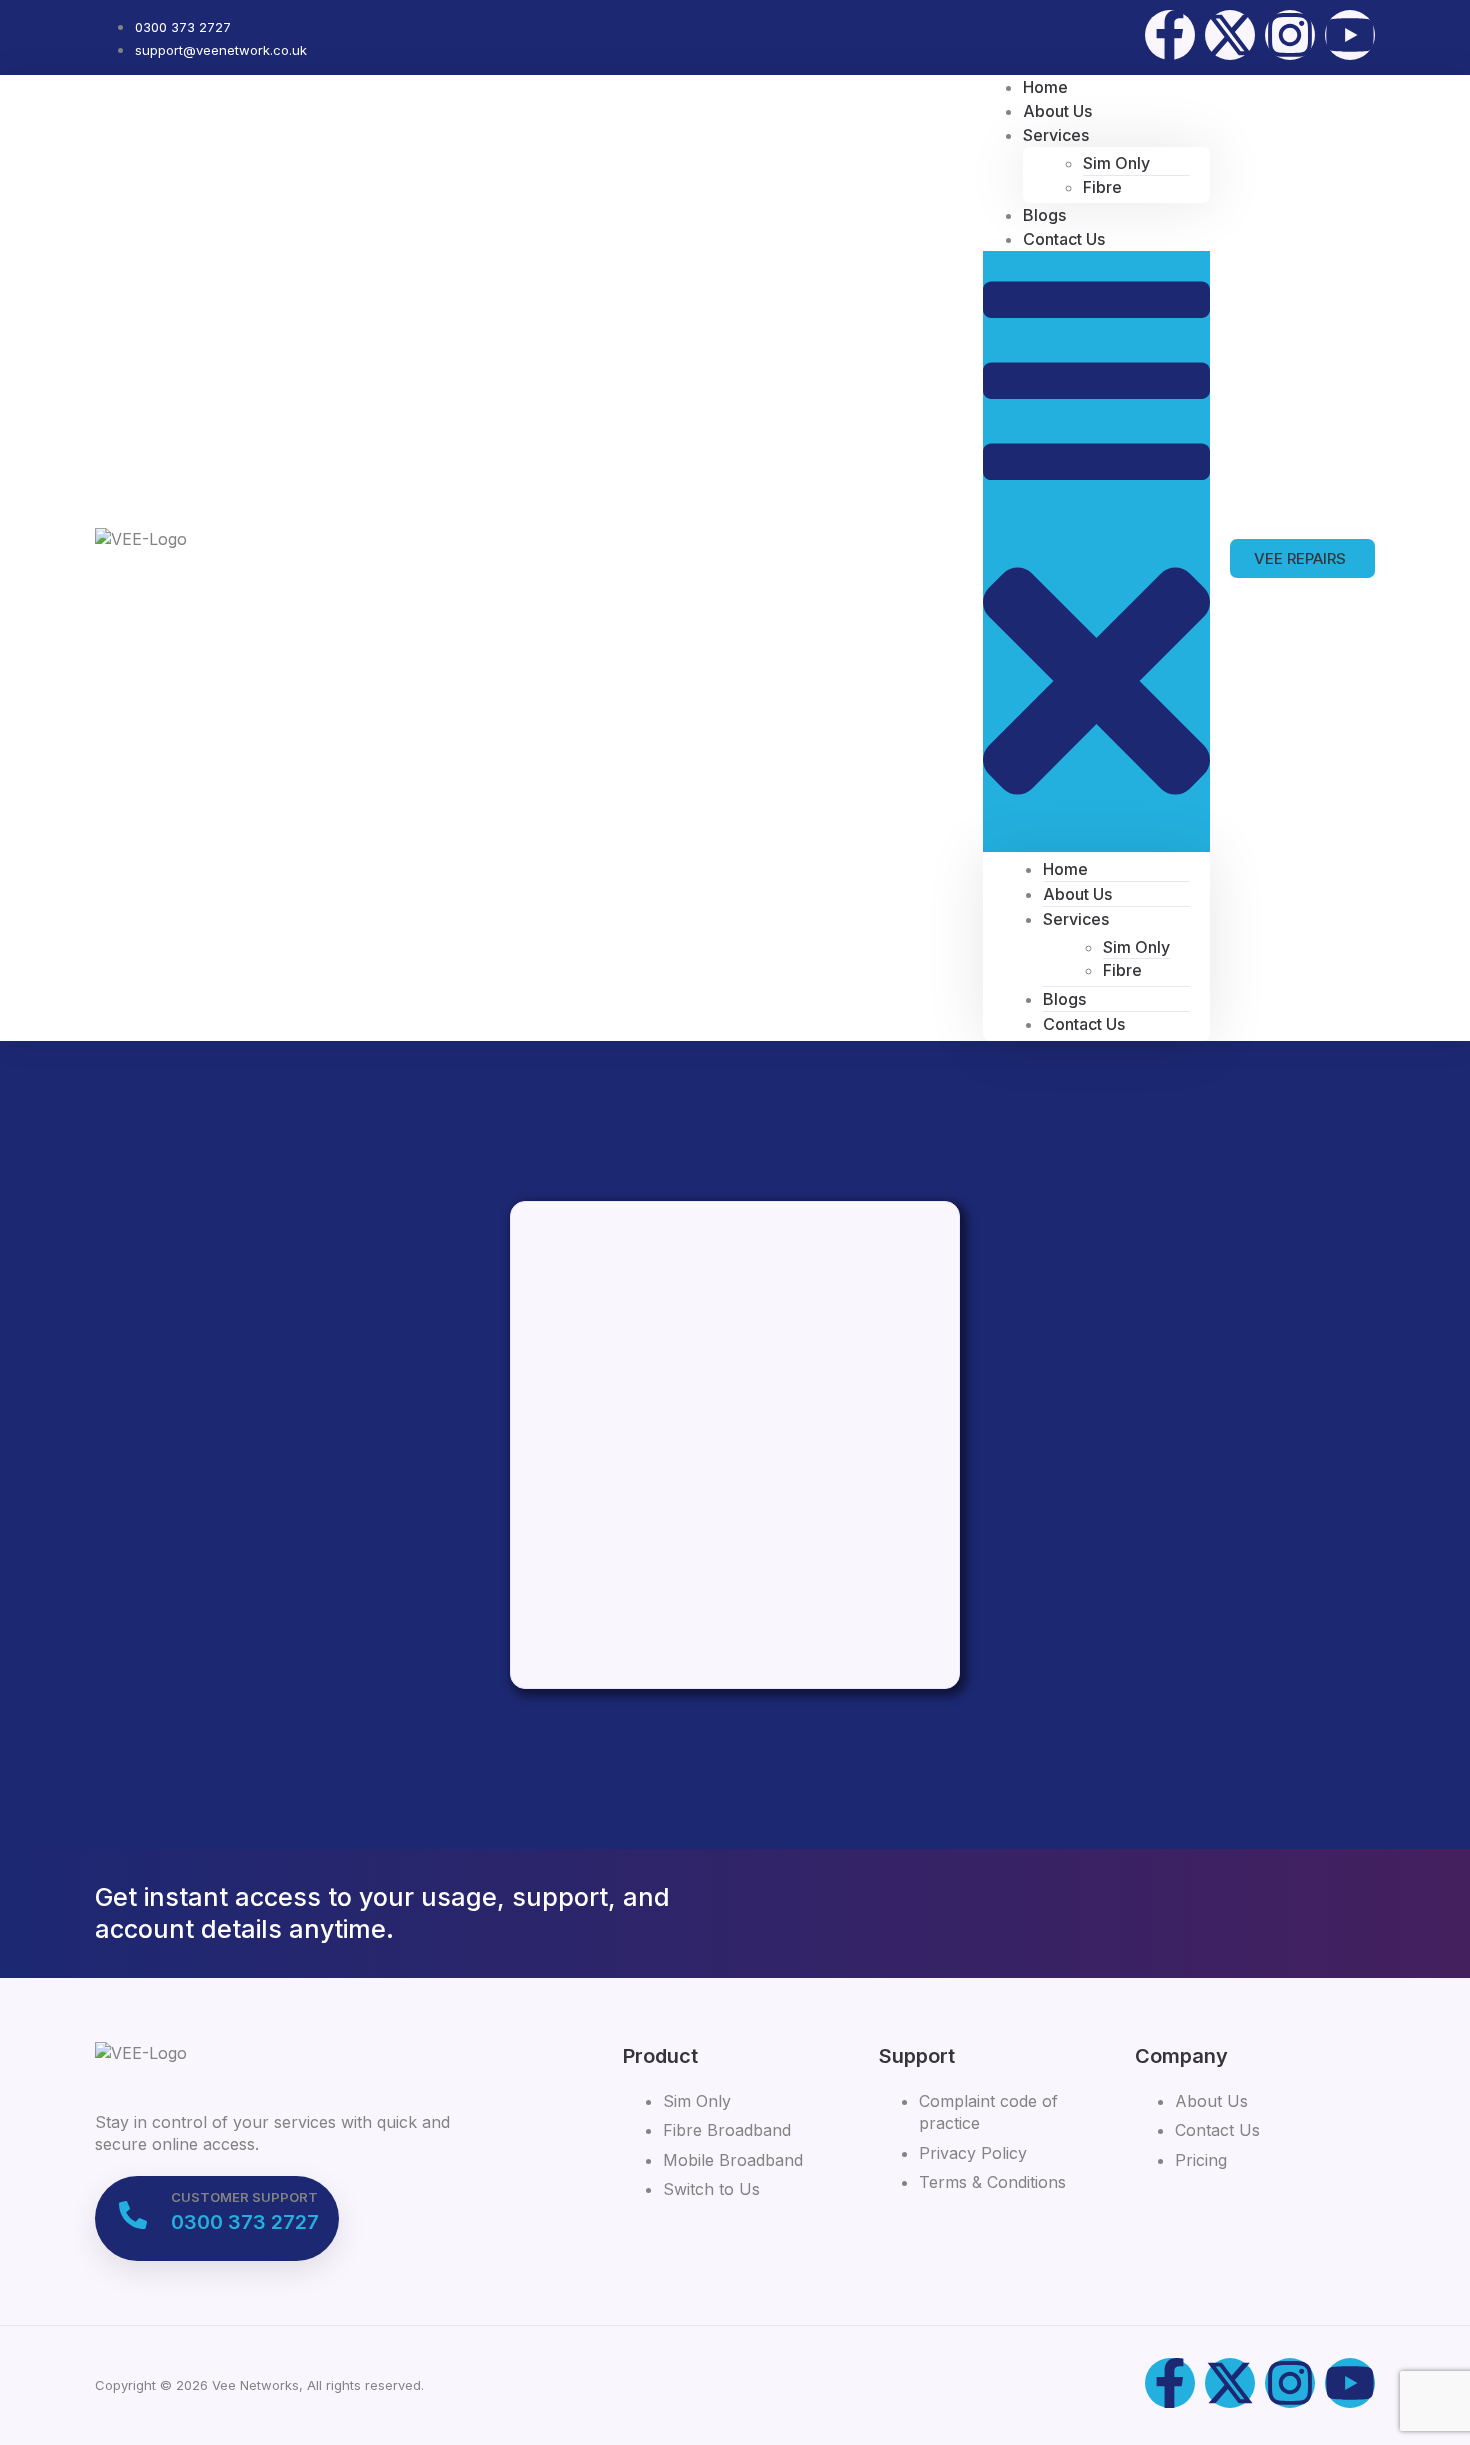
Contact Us (1064, 239)
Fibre (1102, 187)
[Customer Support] (133, 2215)
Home (1065, 869)
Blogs (1064, 999)
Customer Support (244, 2197)
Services (1056, 135)
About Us (1077, 894)
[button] (1096, 551)
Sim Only (1116, 163)
